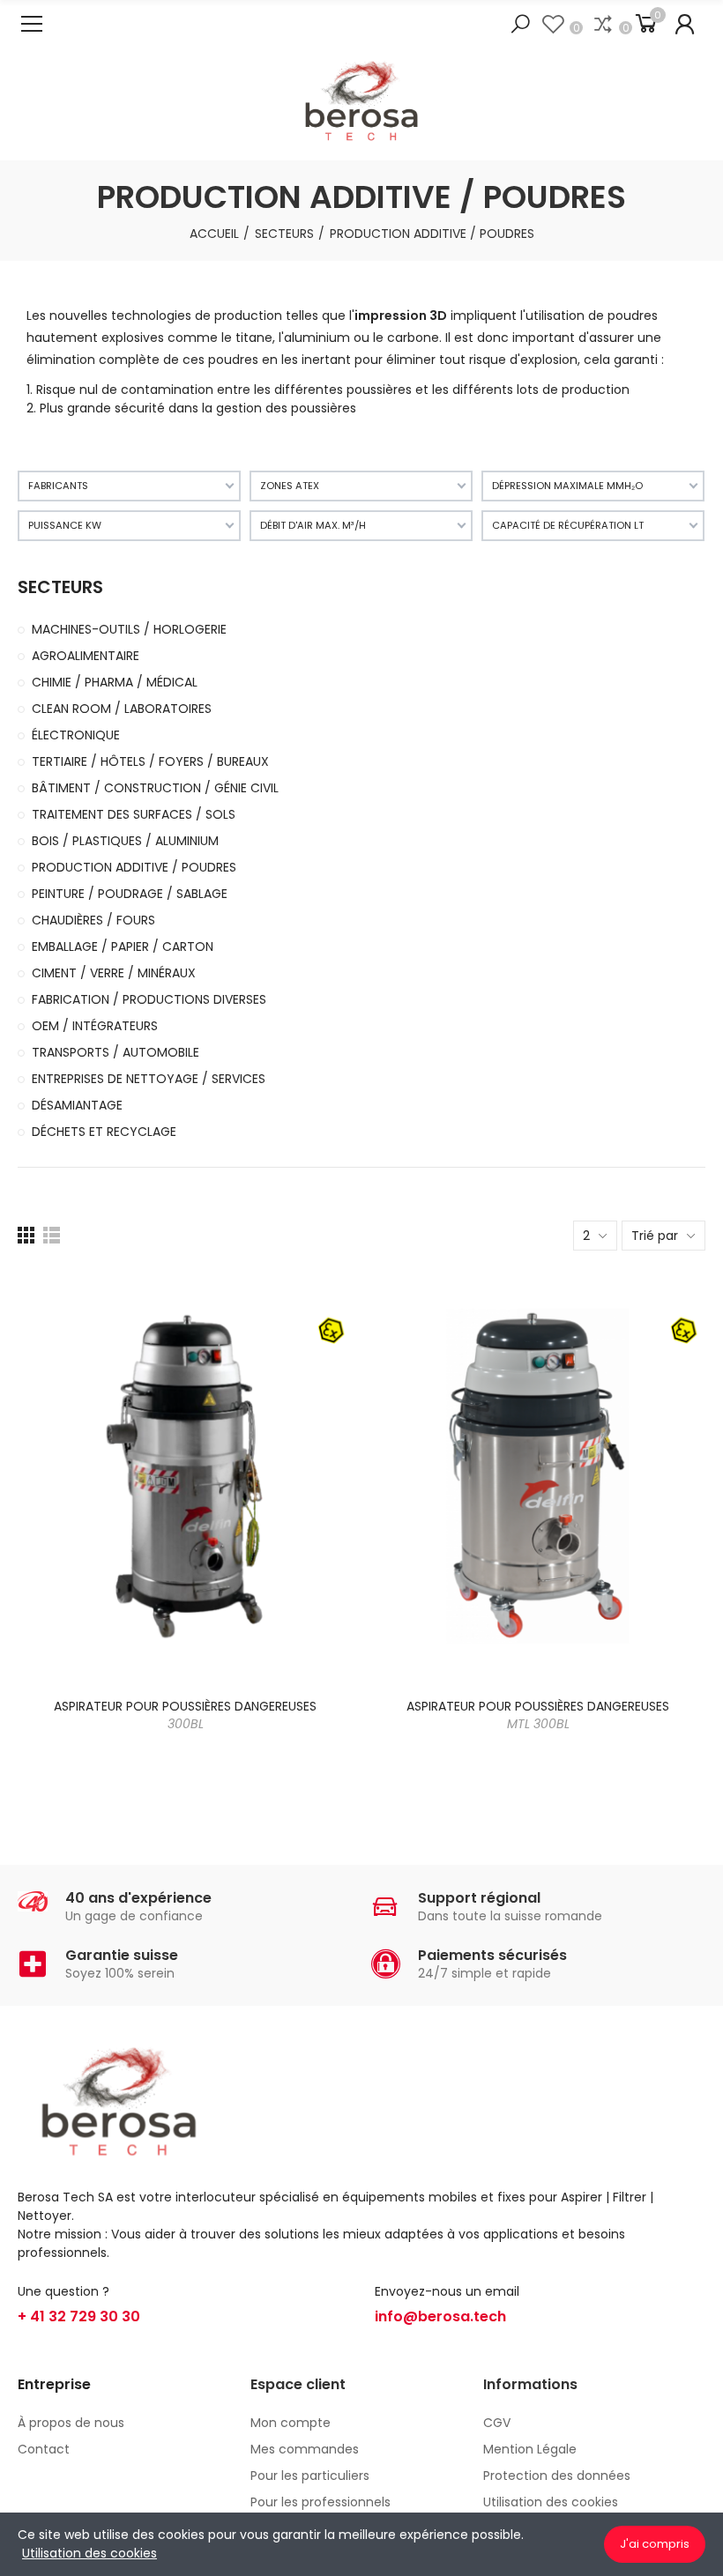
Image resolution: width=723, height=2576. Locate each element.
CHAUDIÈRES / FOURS (93, 920)
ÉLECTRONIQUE (76, 735)
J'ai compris (655, 2544)
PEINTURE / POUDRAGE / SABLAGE (130, 894)
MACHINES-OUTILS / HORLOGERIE (129, 629)
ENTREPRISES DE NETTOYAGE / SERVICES (149, 1079)
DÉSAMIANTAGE (77, 1105)
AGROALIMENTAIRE (86, 656)
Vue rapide (309, 1370)
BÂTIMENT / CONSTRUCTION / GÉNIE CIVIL (155, 788)
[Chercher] (520, 24)
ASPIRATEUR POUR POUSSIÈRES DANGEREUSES (185, 1715)
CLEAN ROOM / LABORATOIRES (122, 709)
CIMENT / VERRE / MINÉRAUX (114, 973)
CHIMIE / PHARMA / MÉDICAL (115, 682)
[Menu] (32, 24)
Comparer (309, 1299)
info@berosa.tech (440, 2316)
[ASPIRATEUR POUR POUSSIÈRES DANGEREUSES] (185, 1476)
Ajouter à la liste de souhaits (309, 1334)
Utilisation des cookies (89, 2553)
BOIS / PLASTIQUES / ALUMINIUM (125, 841)
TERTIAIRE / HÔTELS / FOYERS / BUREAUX (150, 761)
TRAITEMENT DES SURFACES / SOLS (134, 814)
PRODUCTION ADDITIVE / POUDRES (134, 867)
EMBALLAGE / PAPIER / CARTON (123, 947)
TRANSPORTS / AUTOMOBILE (116, 1052)
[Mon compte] (685, 24)
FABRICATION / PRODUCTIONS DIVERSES (149, 999)
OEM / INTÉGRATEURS (95, 1026)
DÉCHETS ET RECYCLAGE (104, 1132)
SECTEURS (60, 587)
